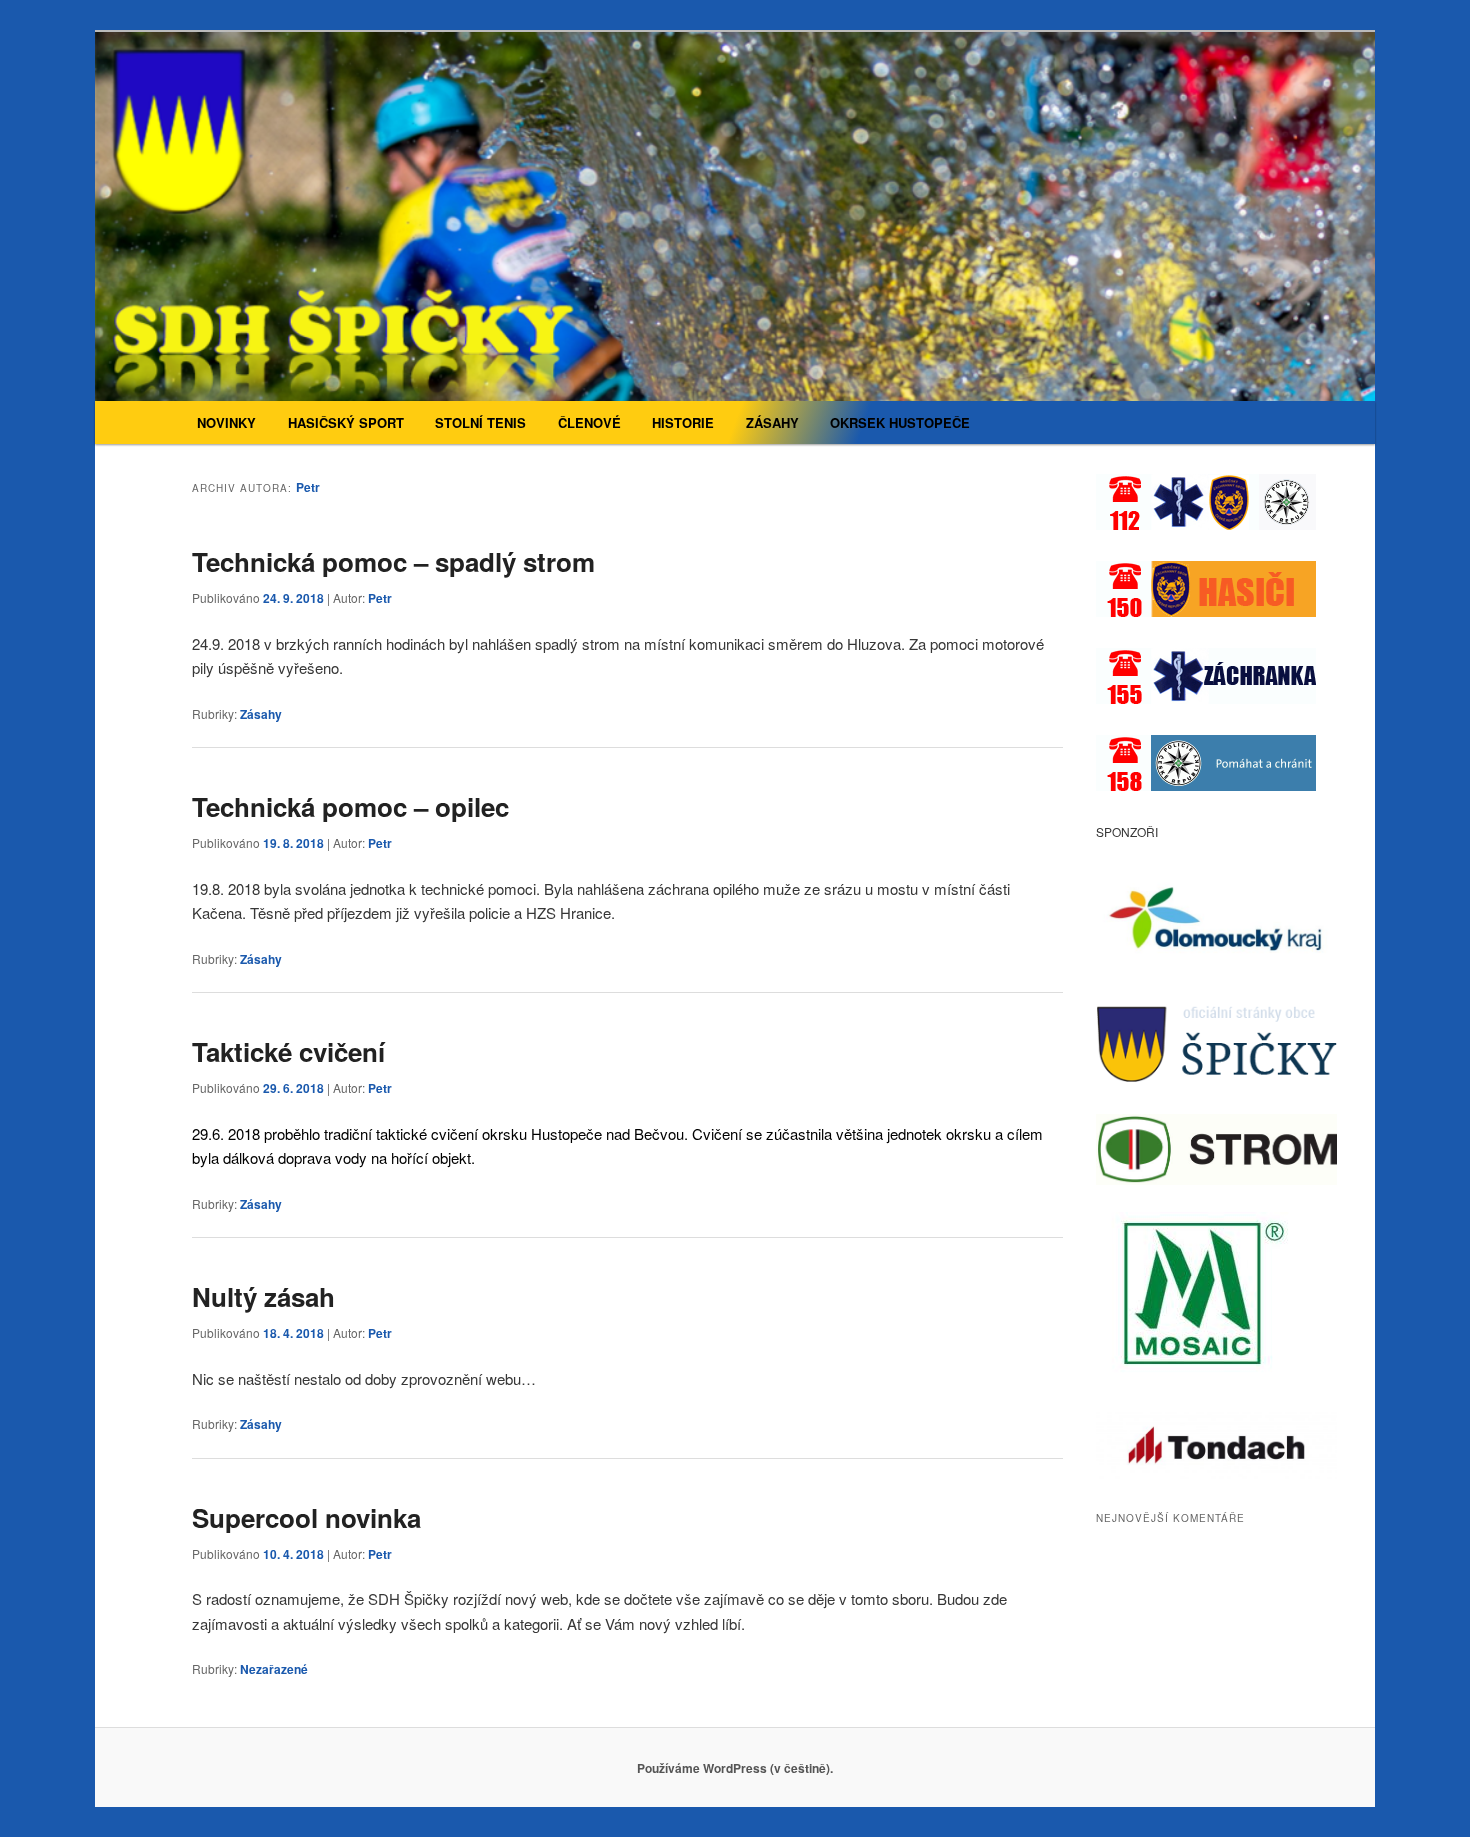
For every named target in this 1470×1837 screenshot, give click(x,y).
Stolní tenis (480, 422)
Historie (683, 422)
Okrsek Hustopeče (900, 422)
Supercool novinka (306, 1517)
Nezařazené (274, 1669)
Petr (308, 487)
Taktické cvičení (288, 1051)
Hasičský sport (346, 422)
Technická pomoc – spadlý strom (393, 561)
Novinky (226, 422)
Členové (589, 422)
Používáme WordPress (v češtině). (735, 1768)
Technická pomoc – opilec (350, 806)
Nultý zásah (263, 1296)
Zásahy (772, 422)
